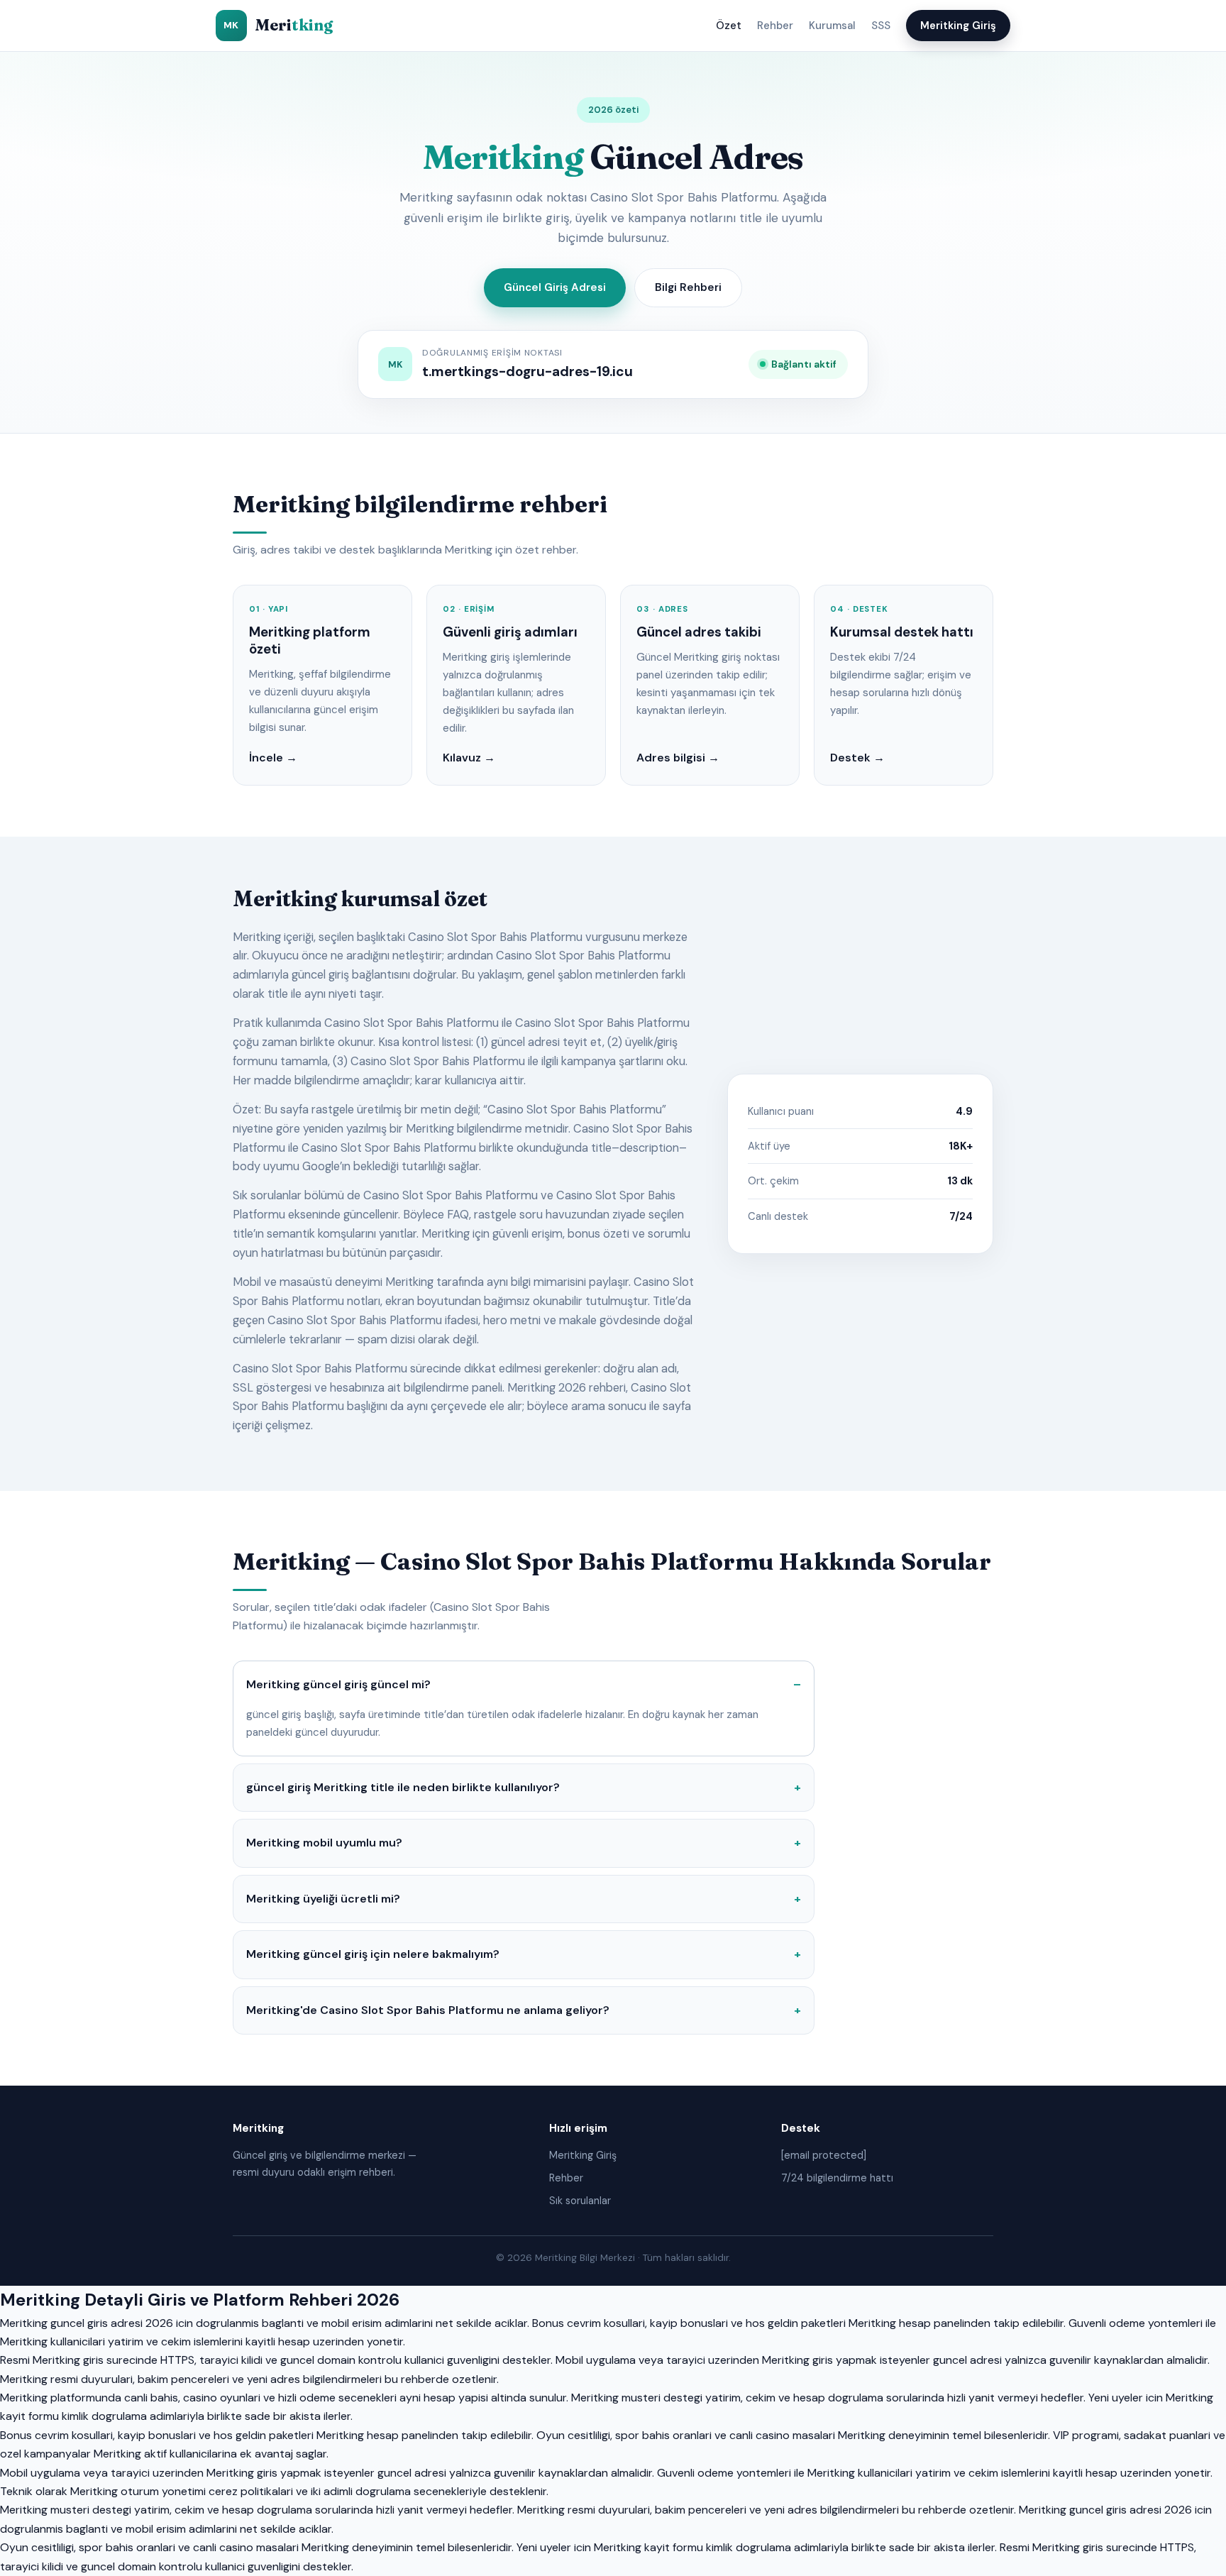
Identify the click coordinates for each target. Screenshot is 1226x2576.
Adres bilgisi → (678, 758)
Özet (729, 26)
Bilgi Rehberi (688, 287)
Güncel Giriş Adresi (555, 287)
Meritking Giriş (958, 26)
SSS (881, 26)
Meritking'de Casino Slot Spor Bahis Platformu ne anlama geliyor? (428, 2010)
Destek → (857, 758)
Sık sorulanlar (580, 2201)
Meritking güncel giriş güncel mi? (338, 1684)
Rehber (775, 26)
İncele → (273, 758)
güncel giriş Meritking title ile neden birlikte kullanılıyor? (403, 1787)
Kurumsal (832, 26)
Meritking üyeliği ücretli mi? (323, 1899)
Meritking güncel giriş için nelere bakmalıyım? (373, 1954)
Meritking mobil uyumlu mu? (324, 1843)
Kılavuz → (469, 758)
